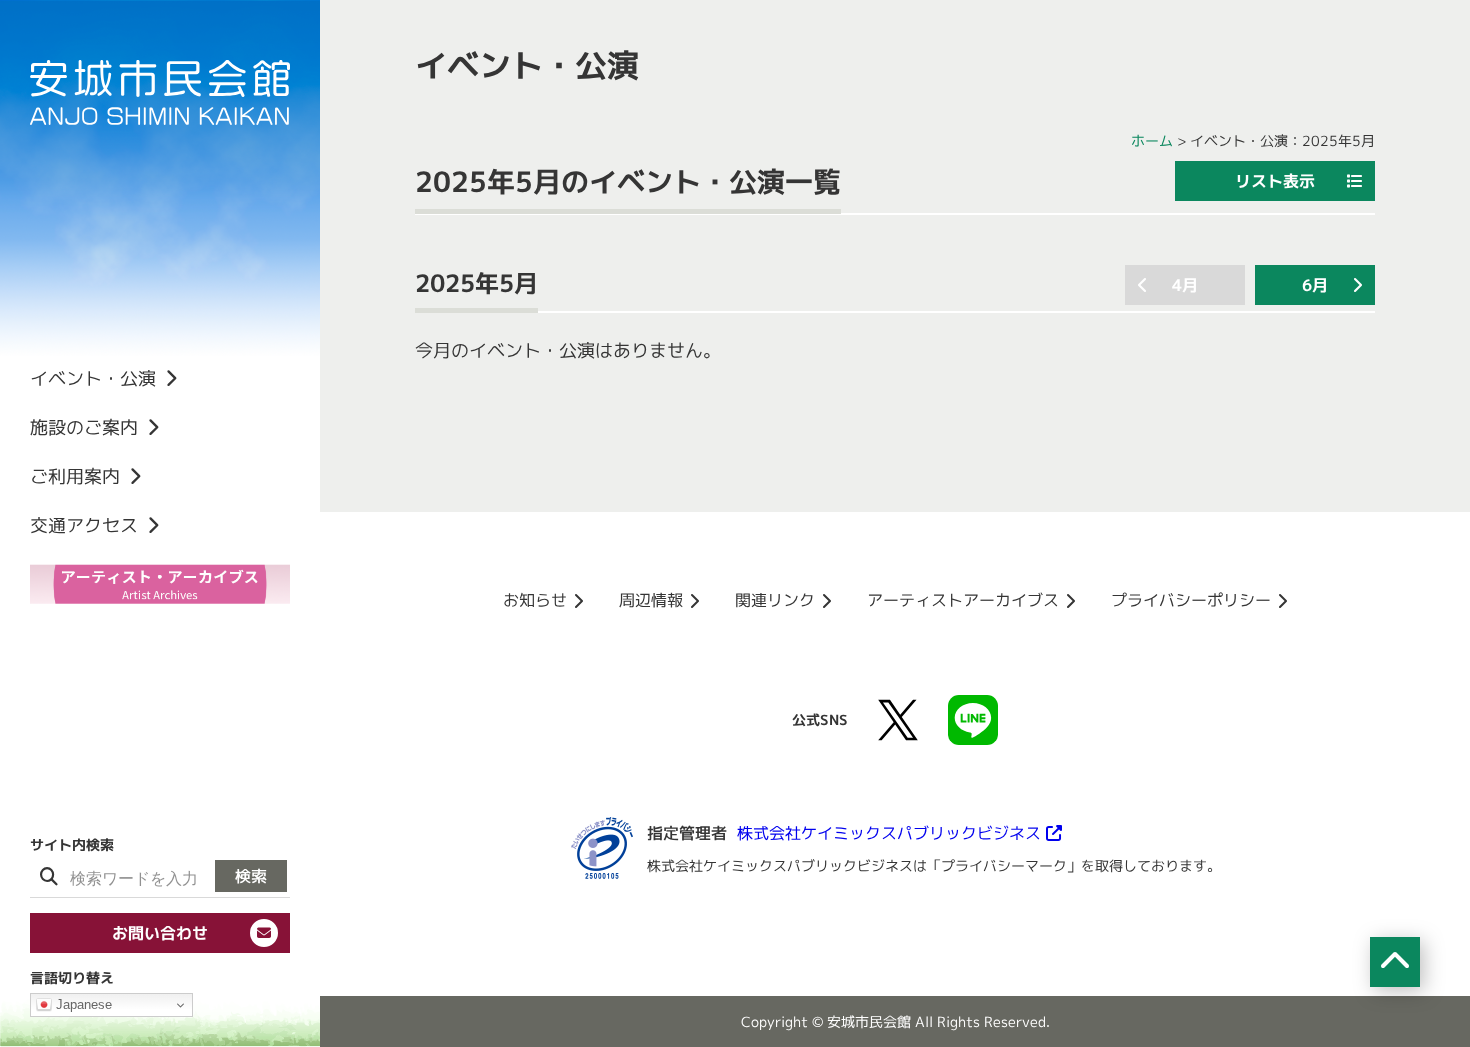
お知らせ (535, 600)
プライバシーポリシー (1191, 600)
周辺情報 (651, 600)
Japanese (82, 1004)
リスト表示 (1275, 181)
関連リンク (775, 600)
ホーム (1152, 140)
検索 (251, 876)
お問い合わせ (160, 933)
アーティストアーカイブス (963, 600)
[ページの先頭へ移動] (1395, 962)
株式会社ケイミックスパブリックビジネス (889, 833)
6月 (1315, 285)
